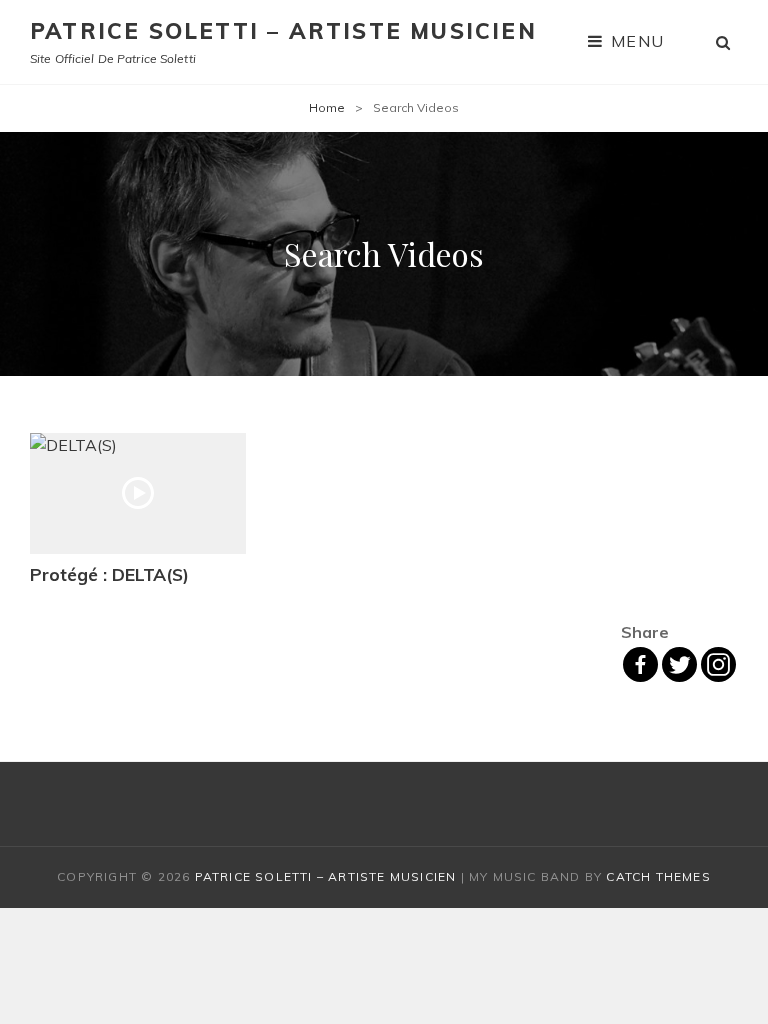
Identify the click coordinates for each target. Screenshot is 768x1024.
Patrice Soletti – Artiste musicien (283, 31)
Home (327, 107)
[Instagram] (718, 664)
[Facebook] (640, 664)
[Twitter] (679, 664)
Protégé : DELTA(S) (109, 574)
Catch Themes (658, 876)
